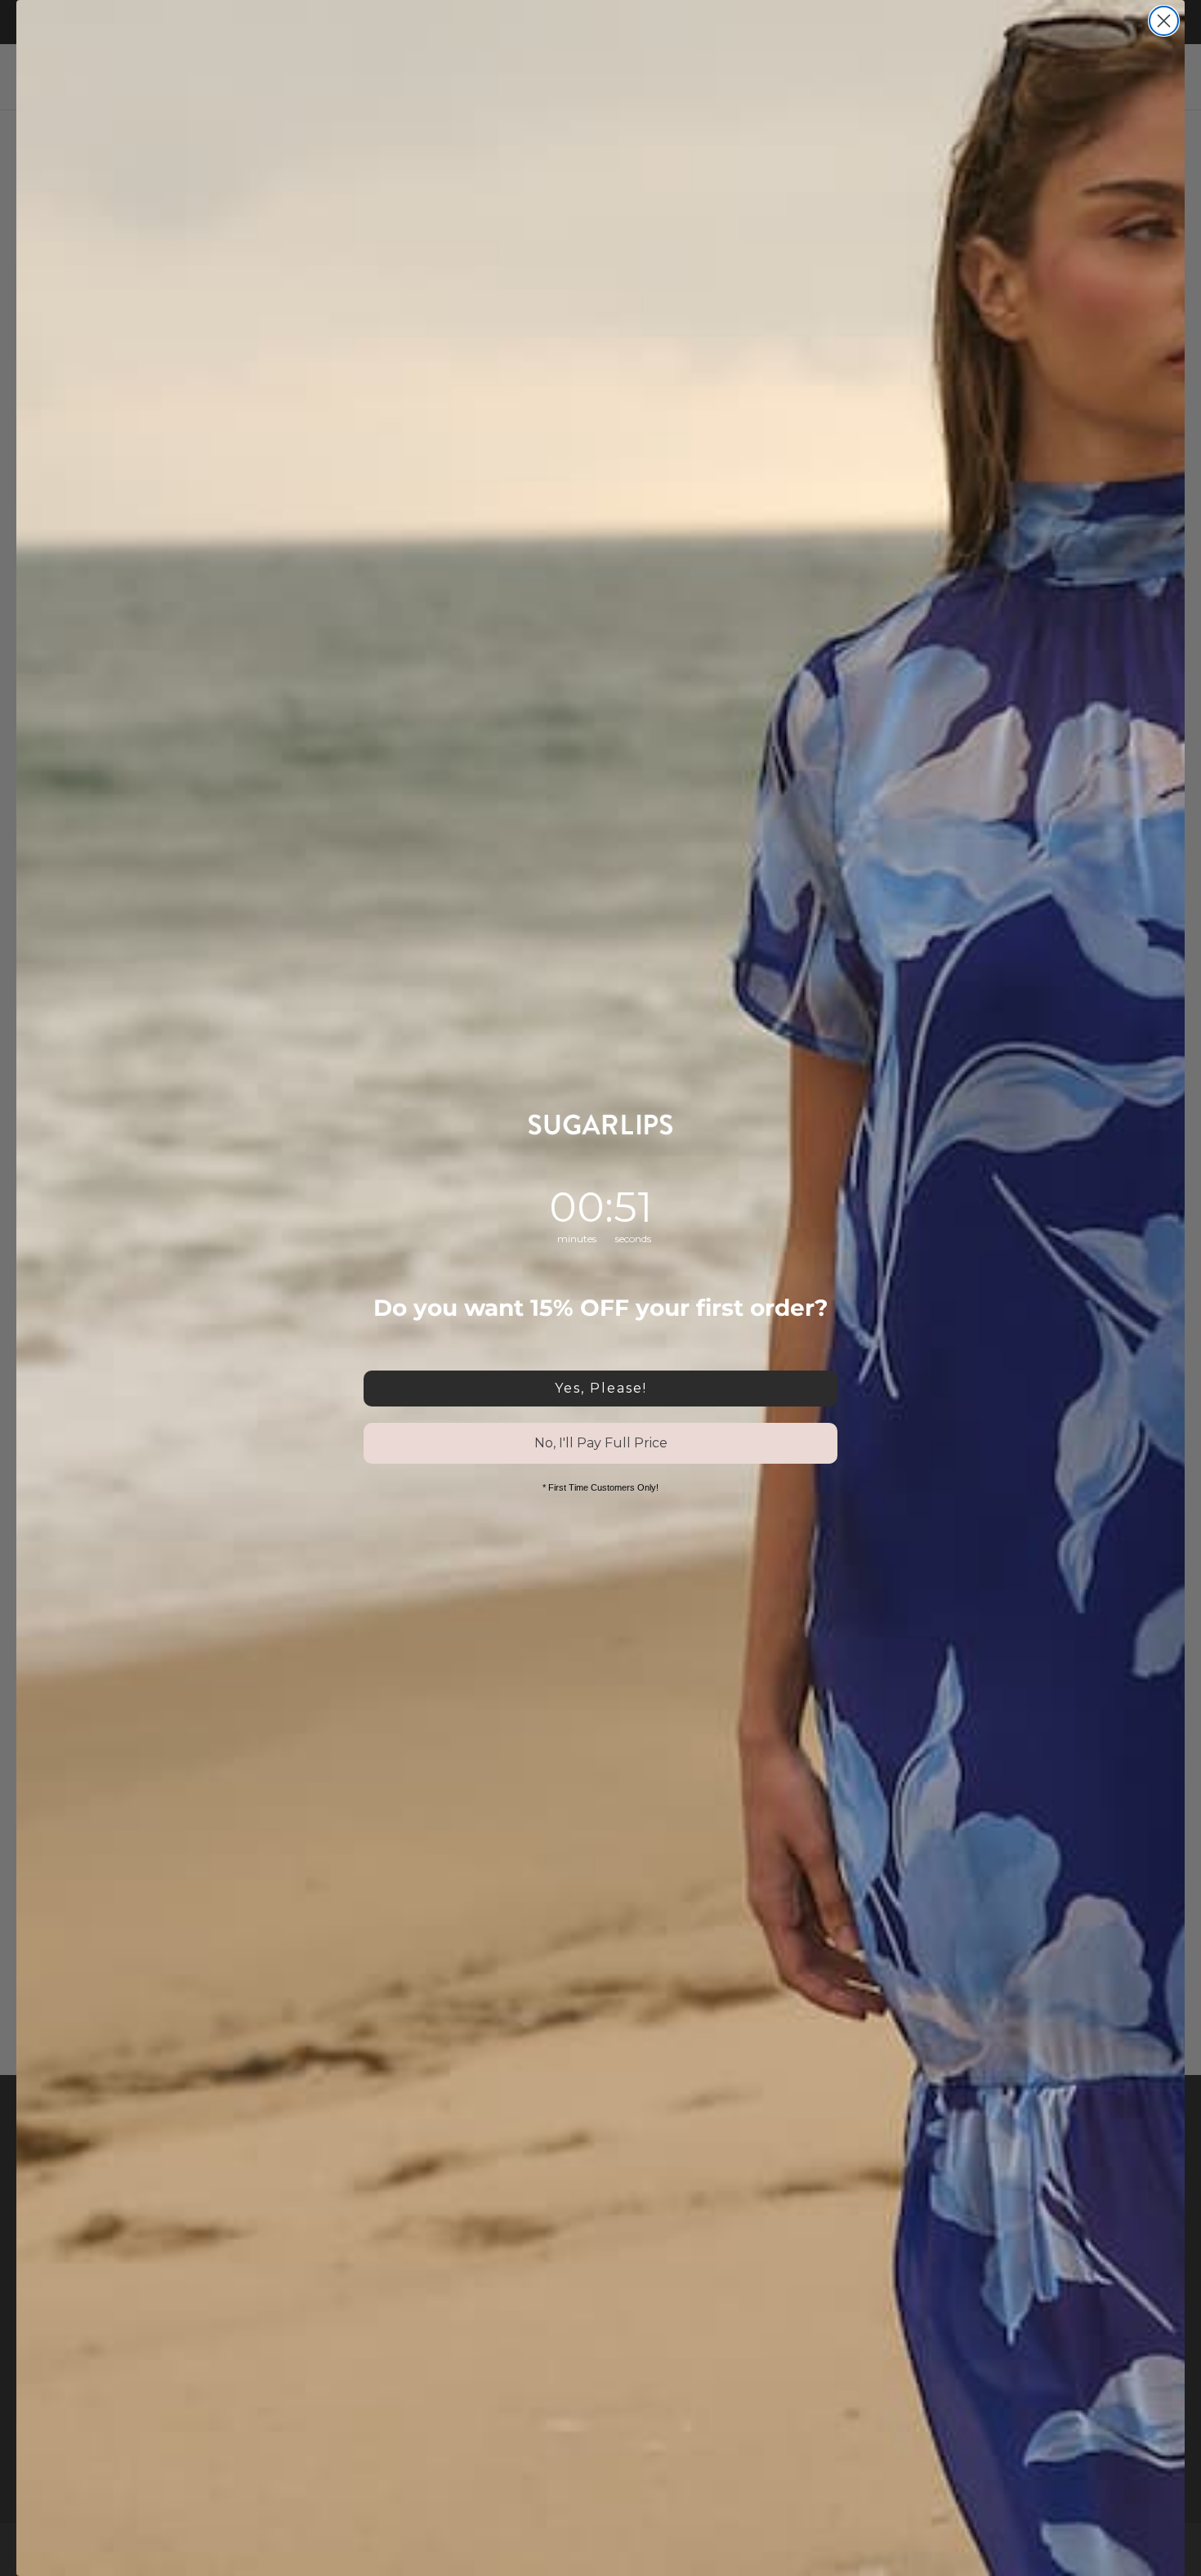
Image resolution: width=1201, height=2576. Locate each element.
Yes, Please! (601, 1388)
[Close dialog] (1164, 21)
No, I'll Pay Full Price (601, 1443)
